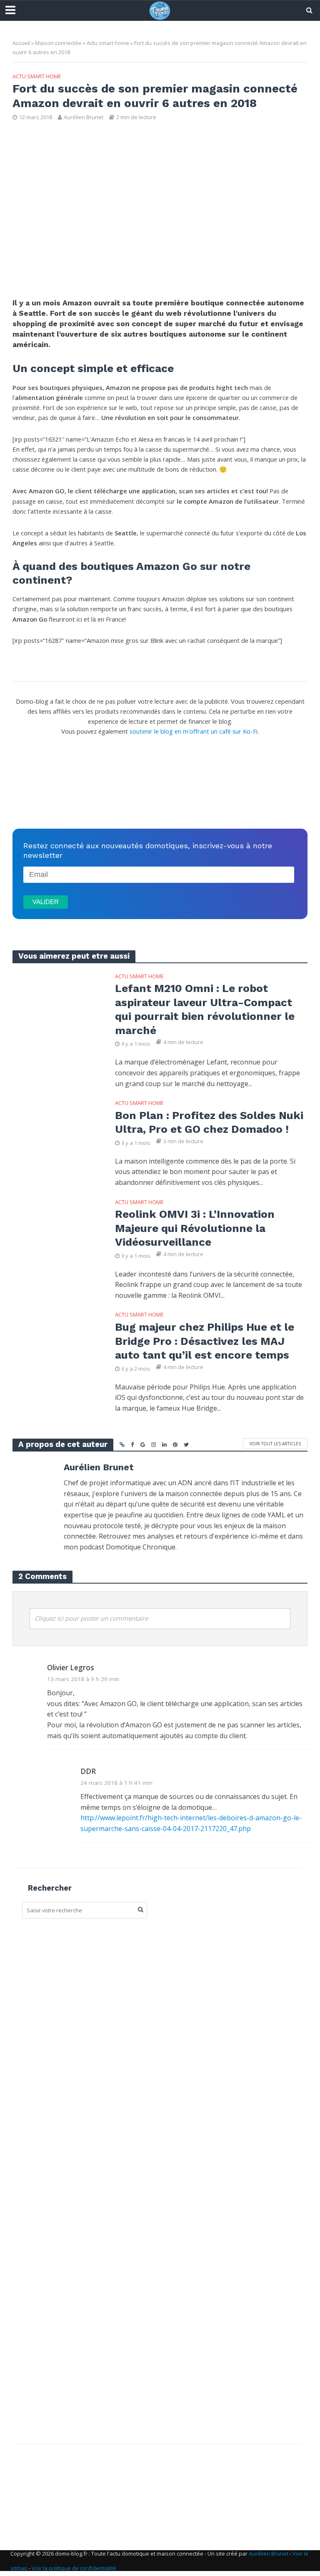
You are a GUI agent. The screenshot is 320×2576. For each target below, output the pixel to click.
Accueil (21, 43)
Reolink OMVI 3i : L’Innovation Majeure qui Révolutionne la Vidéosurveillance (195, 1228)
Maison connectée (58, 43)
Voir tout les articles (275, 1444)
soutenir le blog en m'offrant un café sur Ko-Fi (194, 731)
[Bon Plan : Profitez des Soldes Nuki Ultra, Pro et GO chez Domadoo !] (57, 1127)
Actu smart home (108, 43)
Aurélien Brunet (84, 117)
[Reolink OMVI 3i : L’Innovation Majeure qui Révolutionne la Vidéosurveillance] (57, 1226)
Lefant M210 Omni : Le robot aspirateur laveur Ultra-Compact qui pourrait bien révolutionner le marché (205, 1009)
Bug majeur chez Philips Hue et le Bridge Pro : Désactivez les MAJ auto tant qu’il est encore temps (205, 1341)
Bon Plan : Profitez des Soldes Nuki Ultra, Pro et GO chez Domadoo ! (209, 1122)
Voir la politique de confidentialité (74, 2568)
